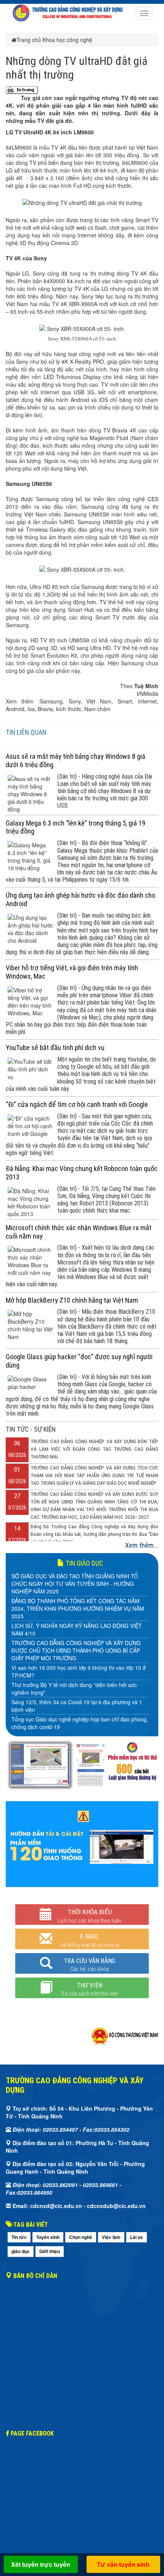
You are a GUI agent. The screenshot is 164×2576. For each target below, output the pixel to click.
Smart (125, 701)
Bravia (45, 709)
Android (15, 709)
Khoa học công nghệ (67, 40)
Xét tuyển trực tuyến (41, 2564)
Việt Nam (99, 701)
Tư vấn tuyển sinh (123, 2564)
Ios (31, 709)
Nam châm (97, 709)
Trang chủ (29, 40)
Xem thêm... (142, 1545)
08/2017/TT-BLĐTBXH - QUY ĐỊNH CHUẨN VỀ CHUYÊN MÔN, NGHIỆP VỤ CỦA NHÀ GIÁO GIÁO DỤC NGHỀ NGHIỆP (80, 1618)
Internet (147, 701)
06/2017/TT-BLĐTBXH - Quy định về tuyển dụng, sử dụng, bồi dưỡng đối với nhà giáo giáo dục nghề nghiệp (78, 1656)
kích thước (69, 709)
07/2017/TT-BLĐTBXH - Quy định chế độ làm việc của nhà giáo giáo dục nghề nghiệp (77, 1639)
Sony (75, 701)
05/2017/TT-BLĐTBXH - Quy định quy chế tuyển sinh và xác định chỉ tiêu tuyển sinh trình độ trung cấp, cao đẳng (79, 1673)
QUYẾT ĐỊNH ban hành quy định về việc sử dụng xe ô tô (80, 1729)
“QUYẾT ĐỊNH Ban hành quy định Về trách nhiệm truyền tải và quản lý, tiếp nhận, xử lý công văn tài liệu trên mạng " (80, 1694)
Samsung (51, 701)
